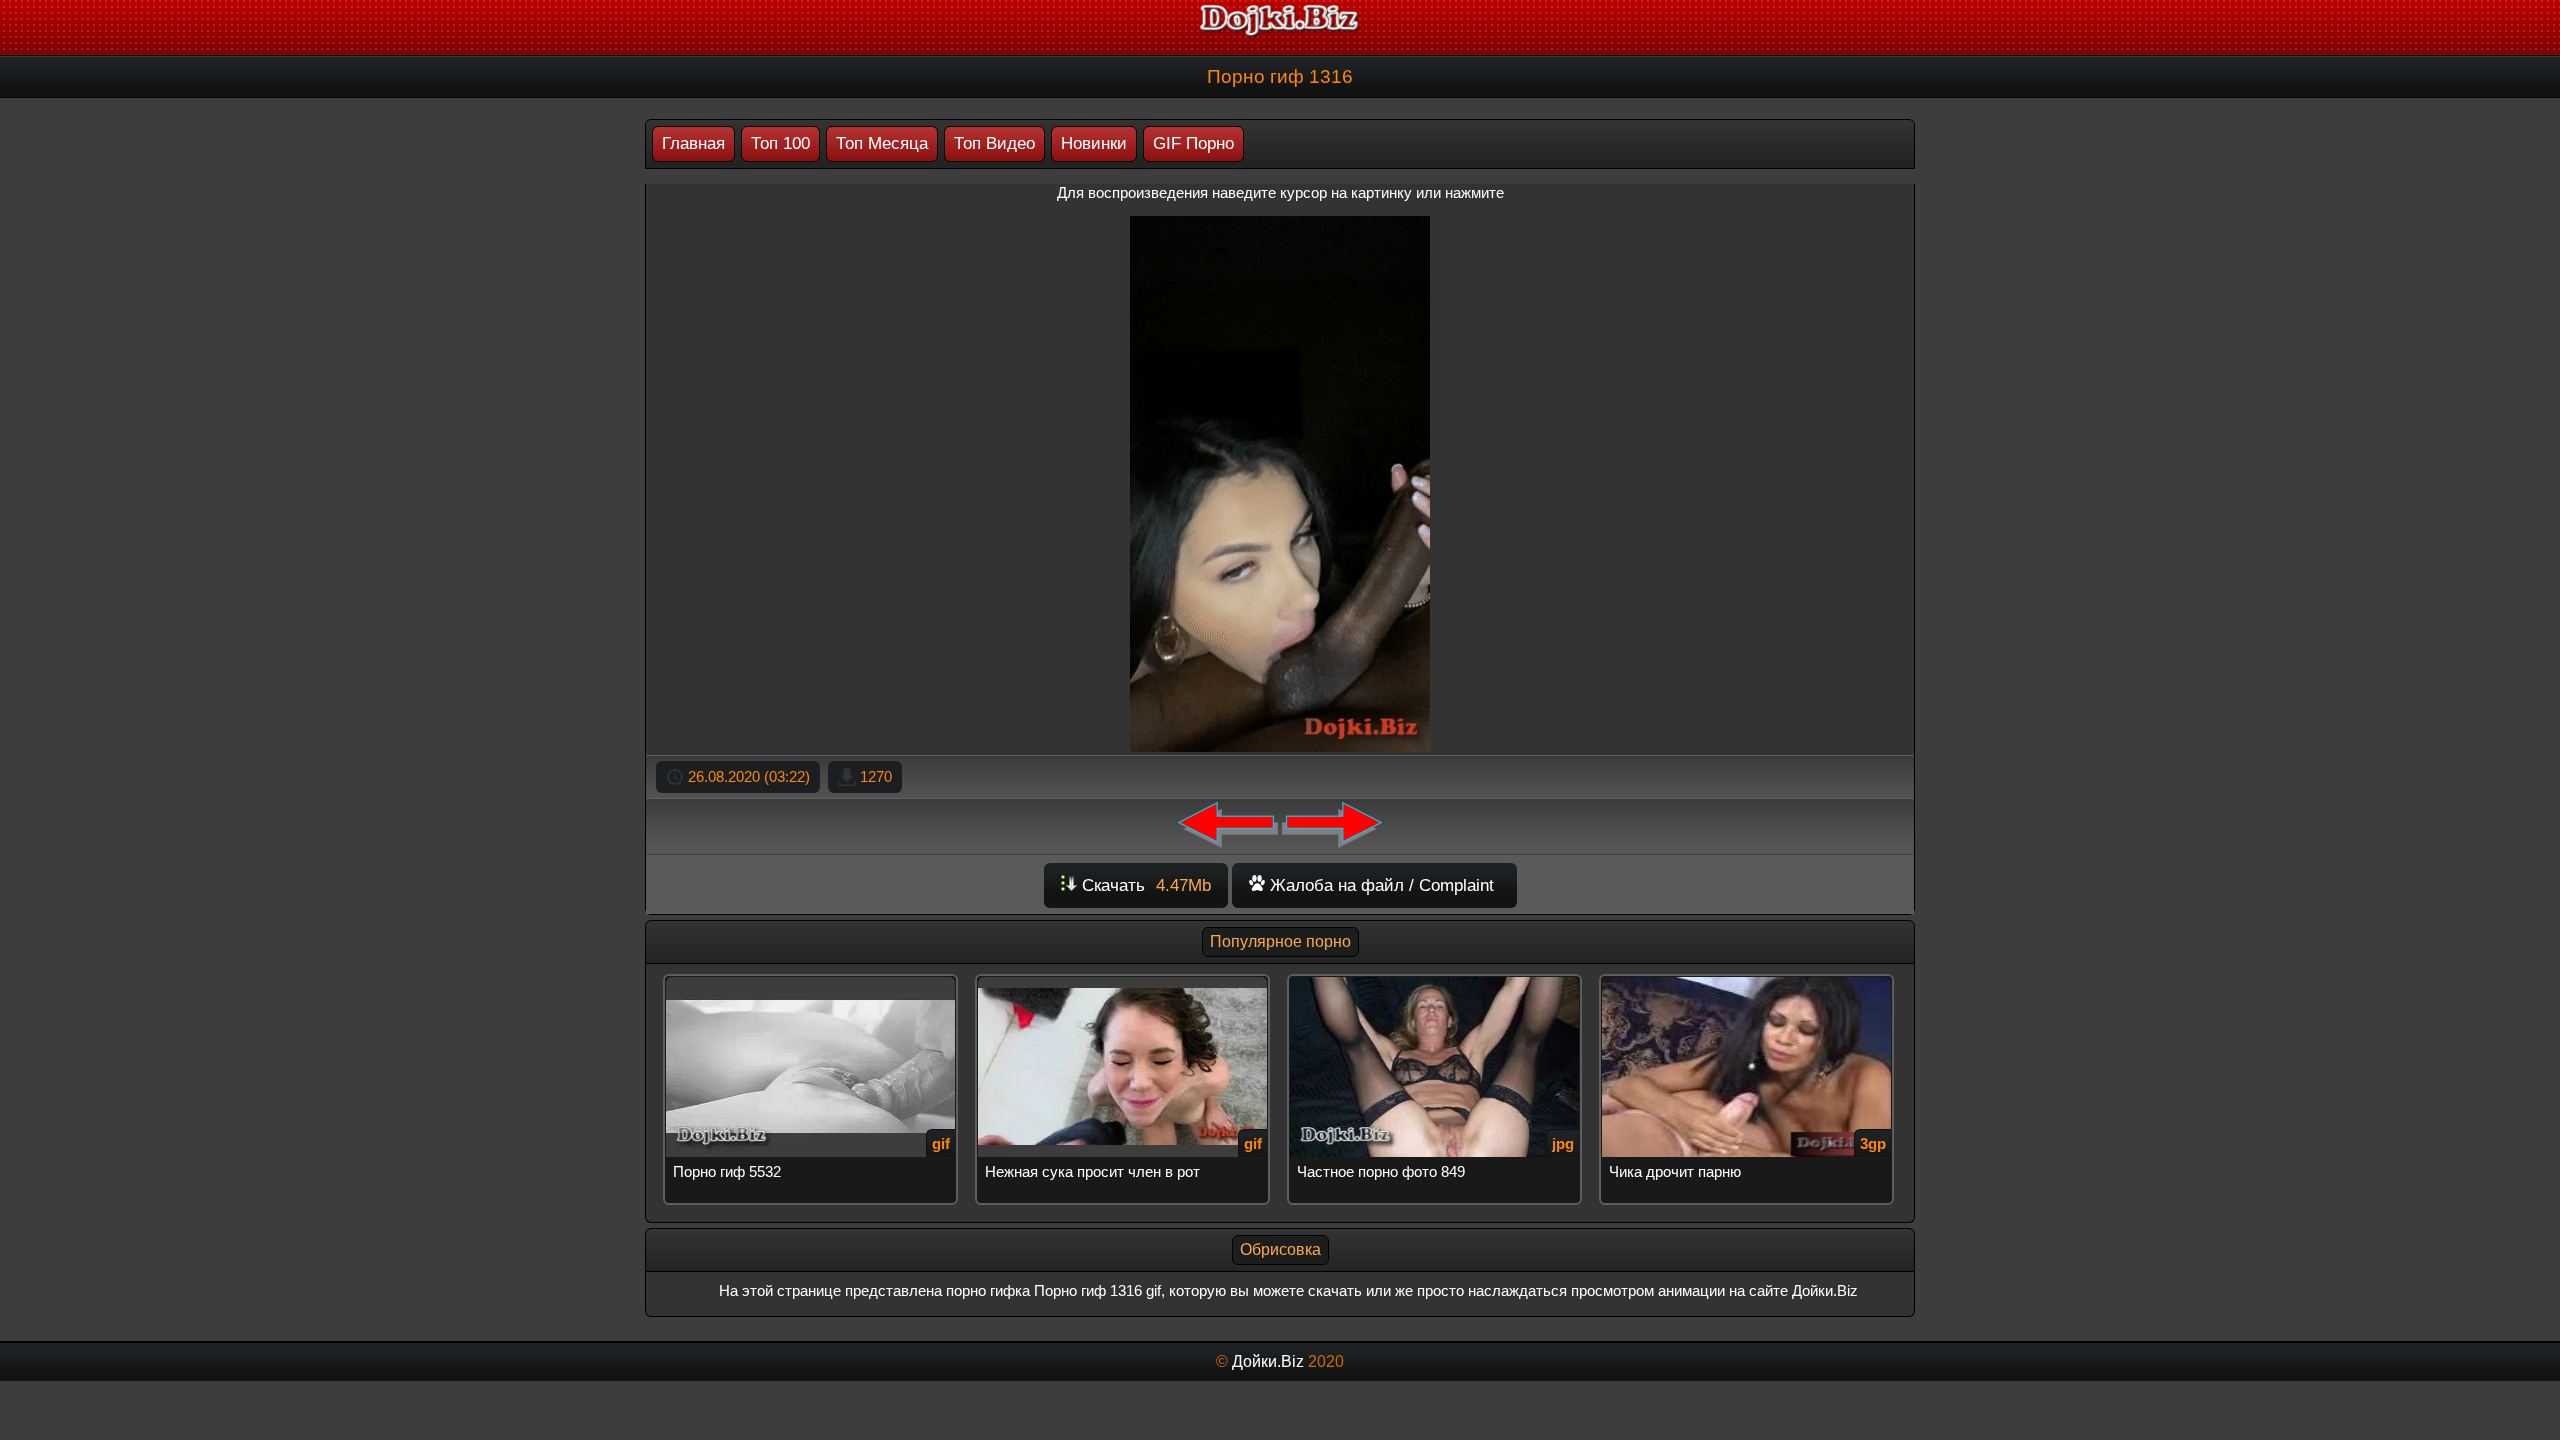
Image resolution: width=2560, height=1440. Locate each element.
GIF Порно (1193, 143)
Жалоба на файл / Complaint (1379, 885)
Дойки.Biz (1268, 1361)
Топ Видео (994, 143)
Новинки (1094, 143)
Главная (693, 143)
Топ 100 (780, 143)
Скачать (1144, 885)
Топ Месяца (882, 143)
